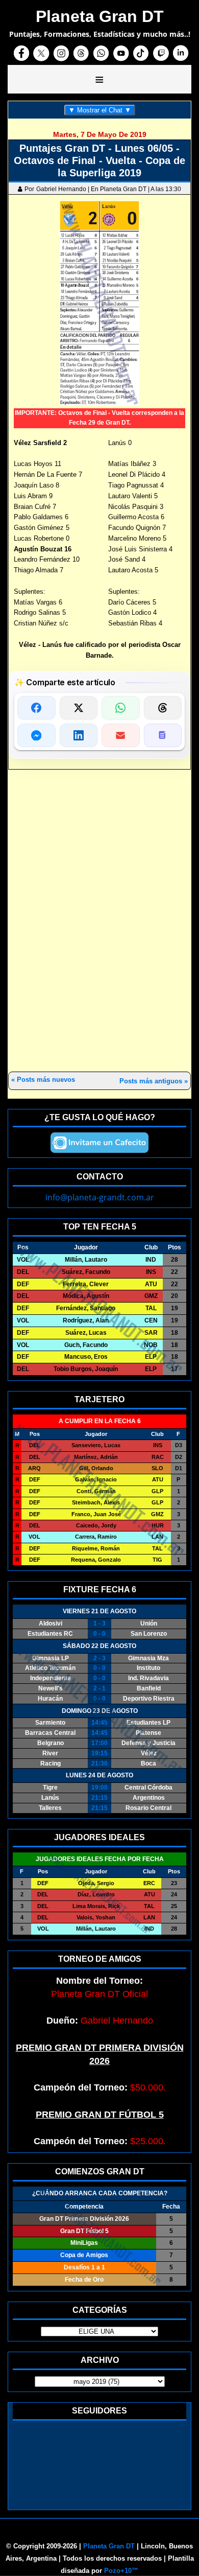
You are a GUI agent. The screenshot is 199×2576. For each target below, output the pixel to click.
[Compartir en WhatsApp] (121, 708)
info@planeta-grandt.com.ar (100, 1197)
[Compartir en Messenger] (36, 735)
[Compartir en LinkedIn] (79, 735)
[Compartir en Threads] (163, 708)
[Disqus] (99, 921)
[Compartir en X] (79, 708)
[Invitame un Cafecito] (99, 1143)
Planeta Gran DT (109, 2546)
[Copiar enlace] (163, 735)
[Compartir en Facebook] (36, 708)
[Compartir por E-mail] (121, 735)
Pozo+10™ (121, 2571)
